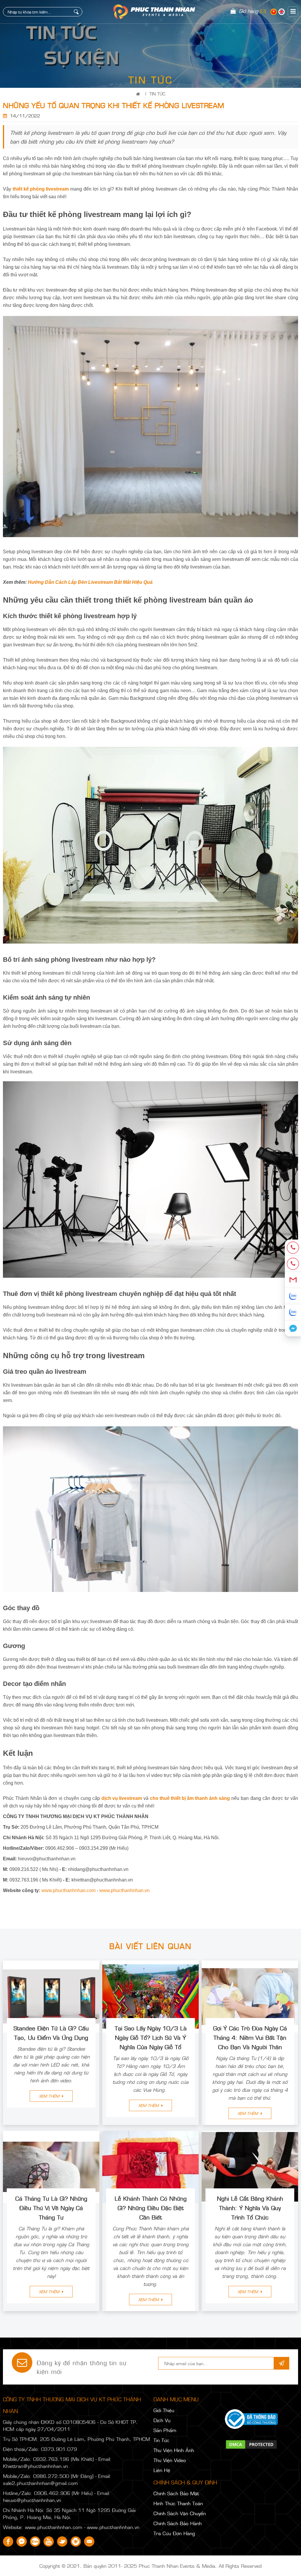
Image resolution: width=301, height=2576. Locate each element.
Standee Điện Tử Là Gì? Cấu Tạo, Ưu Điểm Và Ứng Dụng (51, 2032)
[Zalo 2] (293, 1312)
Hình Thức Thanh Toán (178, 2503)
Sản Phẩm (165, 2430)
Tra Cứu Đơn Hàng (174, 2533)
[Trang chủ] (139, 94)
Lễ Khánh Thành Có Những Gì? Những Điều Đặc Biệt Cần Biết (151, 2207)
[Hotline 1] (293, 1248)
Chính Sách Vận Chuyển (180, 2513)
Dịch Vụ (162, 2420)
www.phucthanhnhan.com (68, 1890)
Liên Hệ (162, 2470)
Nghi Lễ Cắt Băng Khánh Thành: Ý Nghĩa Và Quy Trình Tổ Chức (250, 2207)
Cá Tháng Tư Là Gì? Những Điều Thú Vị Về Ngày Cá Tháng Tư (51, 2207)
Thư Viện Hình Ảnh (174, 2450)
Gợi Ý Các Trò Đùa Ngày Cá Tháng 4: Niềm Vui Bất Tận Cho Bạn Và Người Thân (250, 2037)
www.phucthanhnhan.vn (124, 1890)
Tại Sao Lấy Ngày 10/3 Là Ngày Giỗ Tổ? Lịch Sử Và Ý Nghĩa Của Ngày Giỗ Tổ (151, 2037)
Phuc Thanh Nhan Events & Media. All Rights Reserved (200, 2566)
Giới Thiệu (164, 2410)
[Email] (293, 1280)
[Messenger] (293, 1328)
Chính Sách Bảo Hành (178, 2523)
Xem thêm (50, 2096)
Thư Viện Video (170, 2460)
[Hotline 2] (293, 1264)
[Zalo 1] (293, 1296)
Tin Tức (157, 94)
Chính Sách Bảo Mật (176, 2493)
